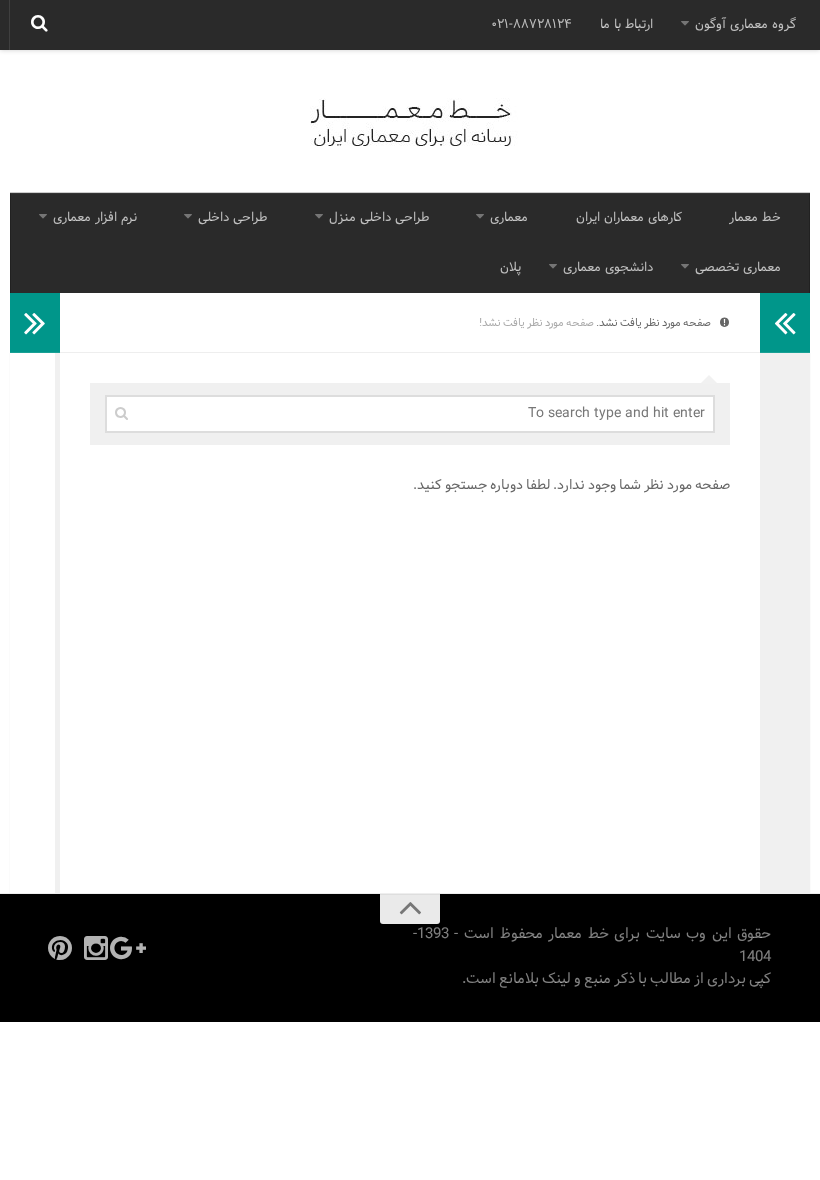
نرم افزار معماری (95, 218)
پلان (510, 268)
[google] (132, 948)
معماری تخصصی (738, 268)
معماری (509, 218)
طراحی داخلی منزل (379, 218)
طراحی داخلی (232, 218)
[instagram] (96, 948)
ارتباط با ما (626, 25)
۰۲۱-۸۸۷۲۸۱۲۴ (531, 25)
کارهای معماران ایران (629, 218)
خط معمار (755, 218)
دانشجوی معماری (608, 268)
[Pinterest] (60, 948)
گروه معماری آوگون (745, 25)
